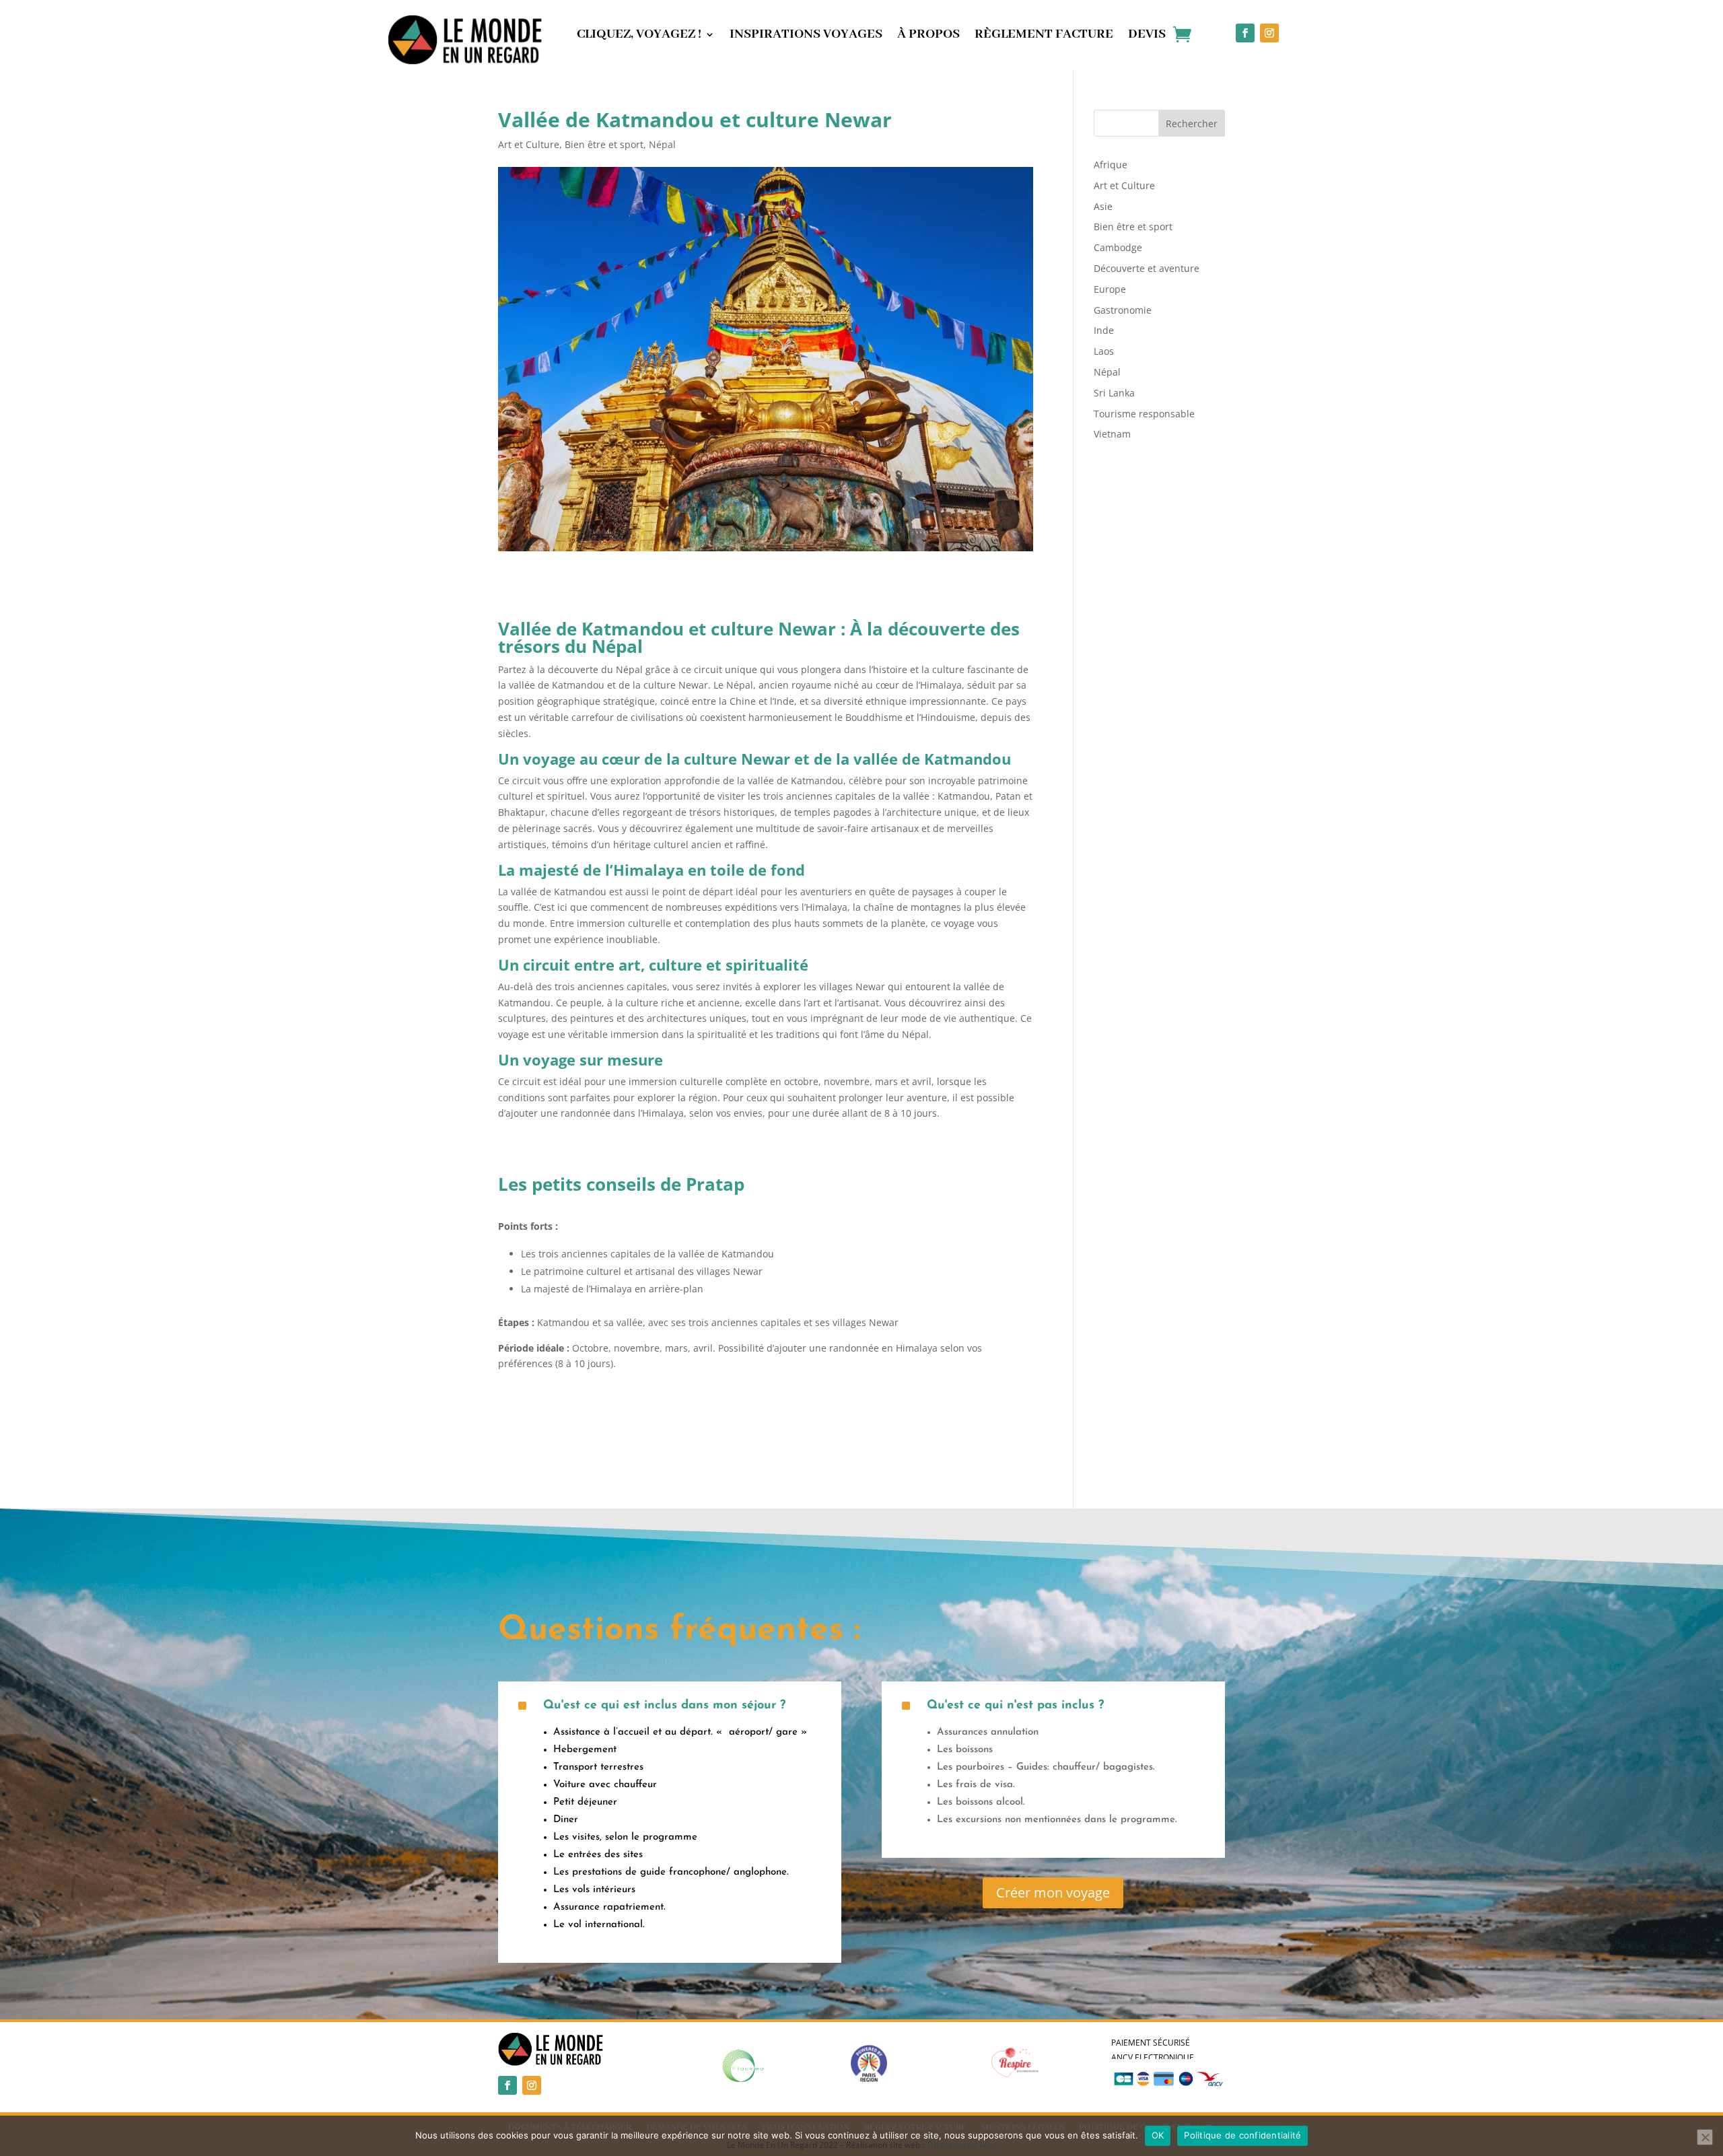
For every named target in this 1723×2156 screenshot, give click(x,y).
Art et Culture (529, 144)
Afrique (1111, 165)
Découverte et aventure (1147, 268)
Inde (1104, 330)
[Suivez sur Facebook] (1245, 33)
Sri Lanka (1114, 393)
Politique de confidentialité (1242, 2135)
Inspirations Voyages (806, 36)
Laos (1104, 351)
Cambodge (1118, 247)
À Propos (928, 36)
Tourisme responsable (1144, 414)
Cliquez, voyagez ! (639, 36)
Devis (1147, 36)
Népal (662, 144)
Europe (1110, 289)
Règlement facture (1044, 36)
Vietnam (1112, 434)
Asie (1103, 206)
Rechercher (1192, 124)
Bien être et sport (604, 144)
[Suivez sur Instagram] (1269, 33)
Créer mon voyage (1053, 1892)
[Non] (1705, 2137)
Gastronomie (1123, 310)
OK (1158, 2135)
